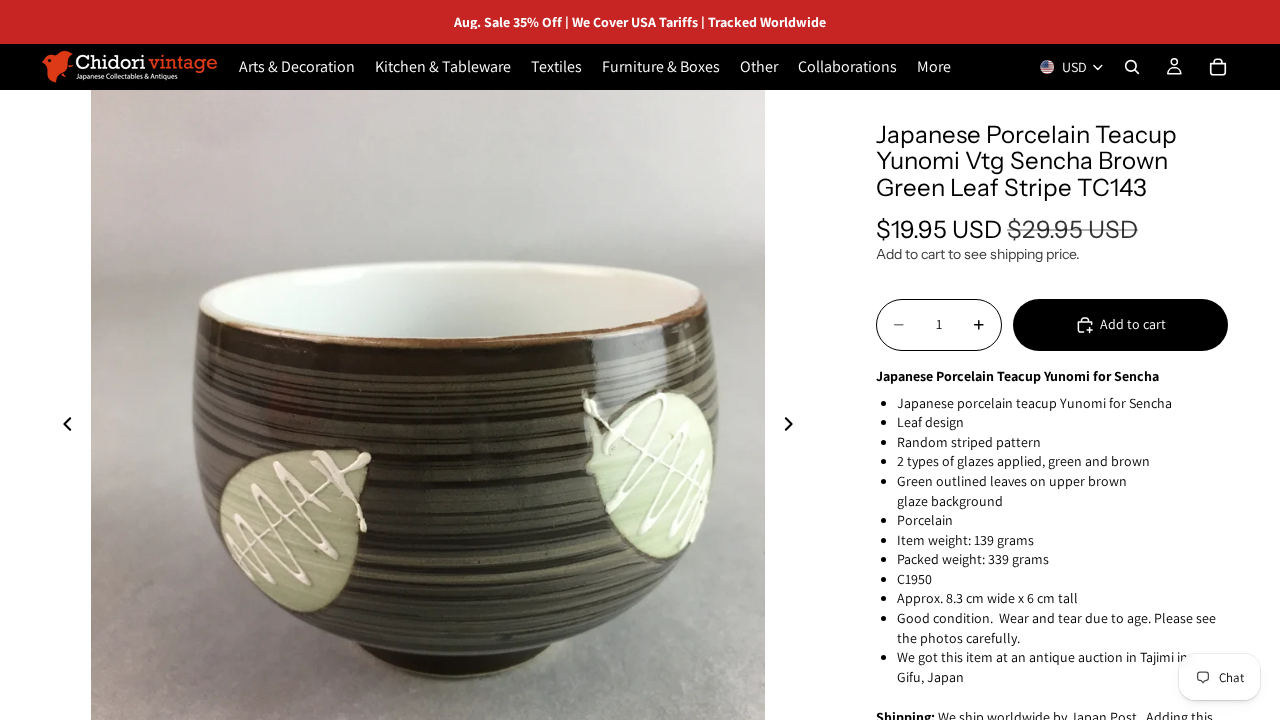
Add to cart (1133, 324)
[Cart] (1218, 67)
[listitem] (934, 67)
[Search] (1132, 67)
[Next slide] (794, 427)
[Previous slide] (62, 427)
